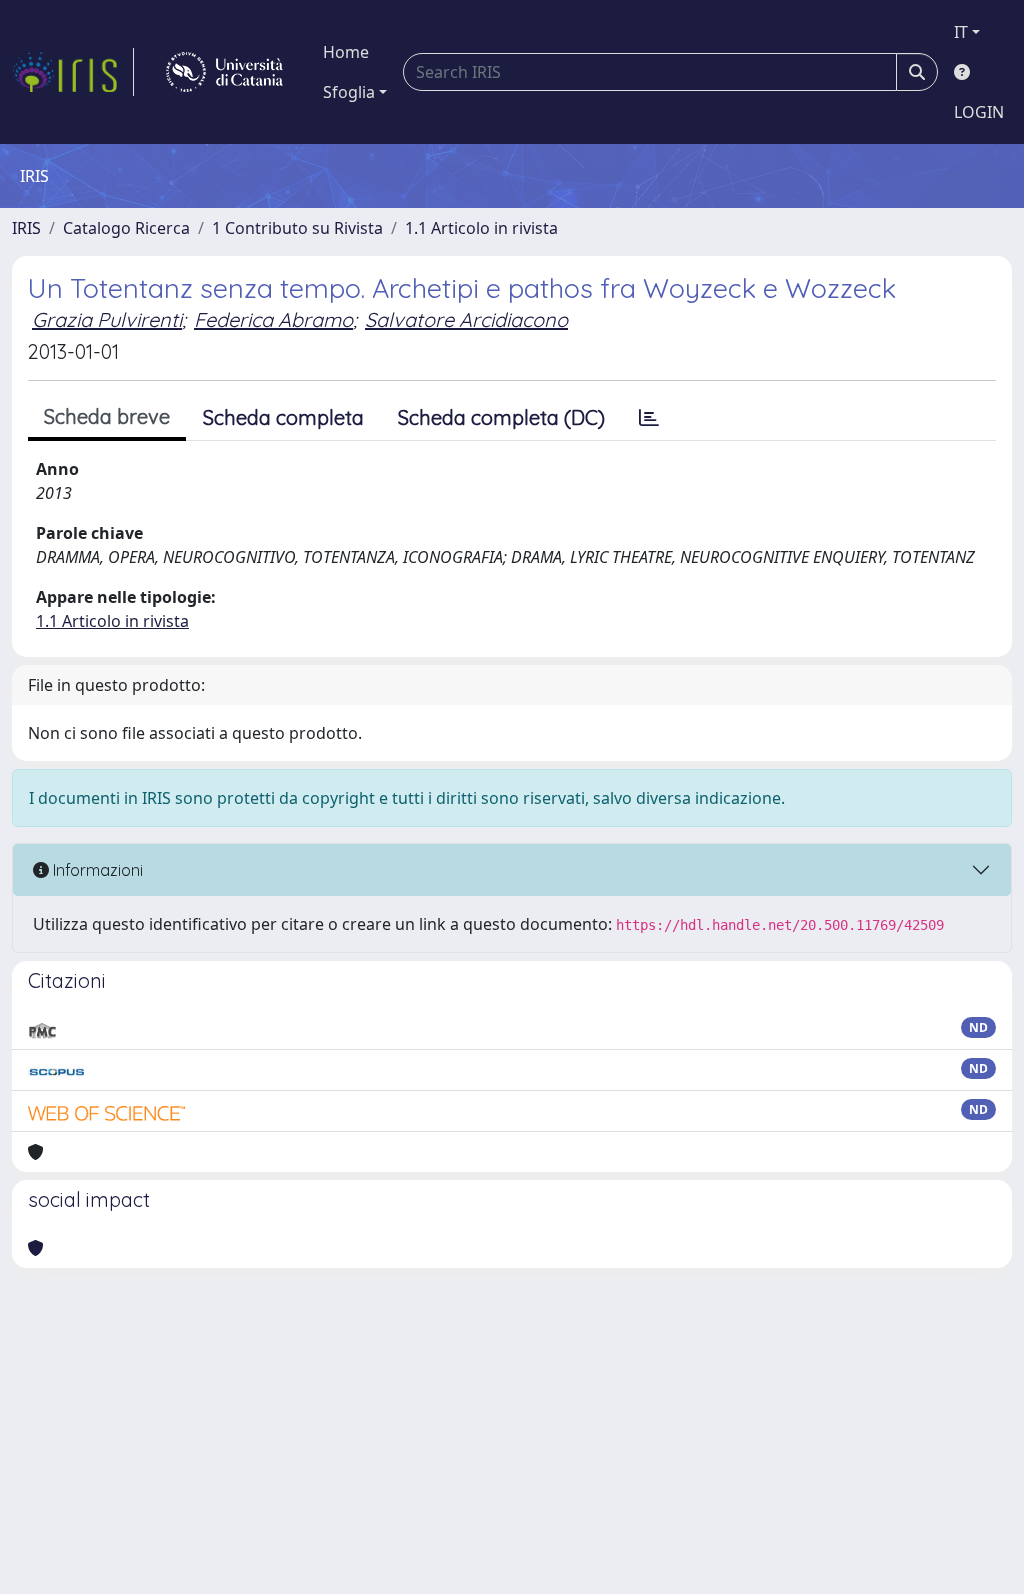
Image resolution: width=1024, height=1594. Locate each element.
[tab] (649, 418)
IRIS (26, 228)
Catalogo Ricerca (126, 228)
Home (346, 52)
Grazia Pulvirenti (107, 319)
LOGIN (979, 112)
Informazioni (96, 870)
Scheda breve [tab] (107, 416)
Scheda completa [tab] (283, 417)
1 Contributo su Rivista (297, 228)
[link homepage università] (224, 72)
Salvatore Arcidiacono (466, 319)
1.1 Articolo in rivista (481, 228)
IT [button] (961, 32)
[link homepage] (73, 72)
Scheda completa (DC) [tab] (501, 417)
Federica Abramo (273, 319)
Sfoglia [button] (349, 92)
